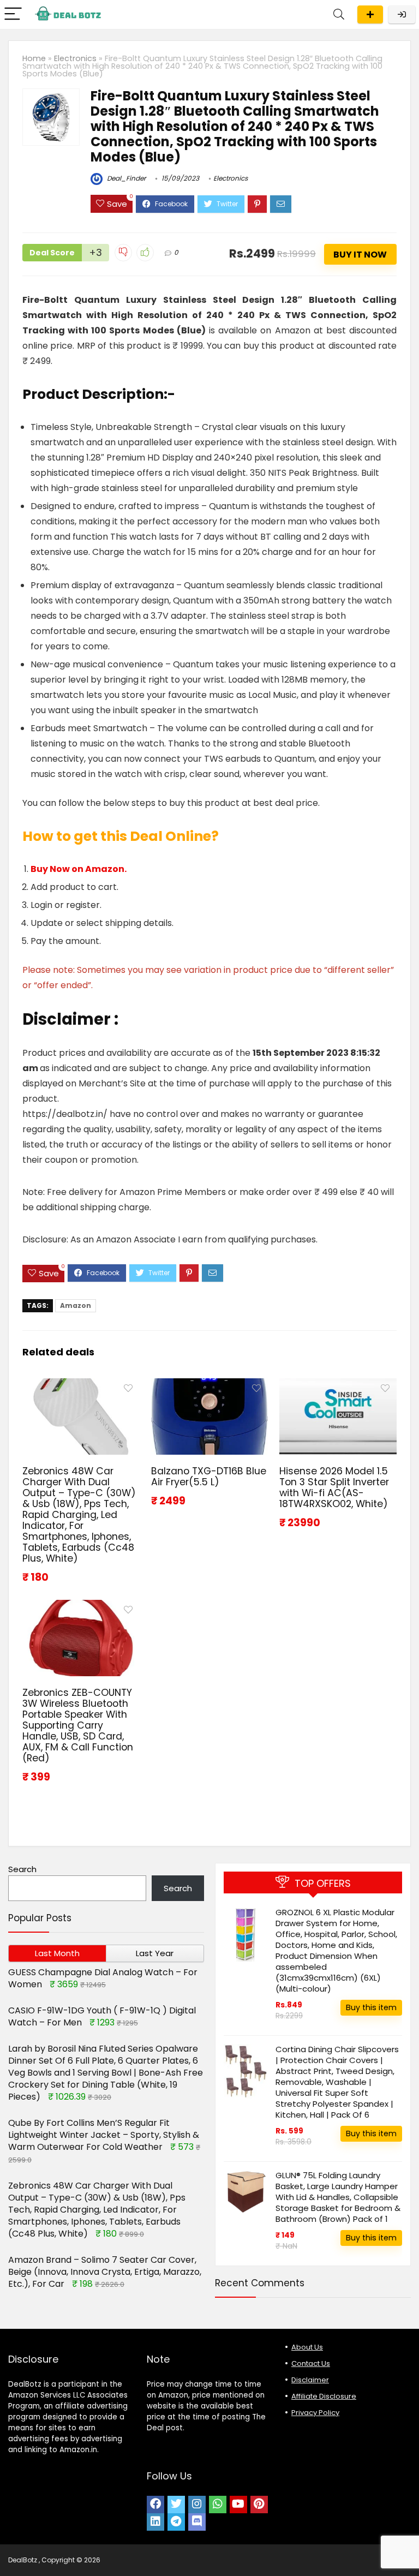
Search (22, 1869)
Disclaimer (310, 2380)
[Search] (339, 14)
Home (34, 58)
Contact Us (311, 2363)
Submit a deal (370, 14)
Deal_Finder (125, 178)
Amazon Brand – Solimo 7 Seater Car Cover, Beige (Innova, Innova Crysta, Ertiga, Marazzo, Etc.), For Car (105, 2272)
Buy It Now (360, 255)
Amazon (76, 1305)
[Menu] (13, 14)
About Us (307, 2347)
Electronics (75, 58)
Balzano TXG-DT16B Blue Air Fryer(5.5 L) (209, 1477)
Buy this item (371, 2007)
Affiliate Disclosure (324, 2396)
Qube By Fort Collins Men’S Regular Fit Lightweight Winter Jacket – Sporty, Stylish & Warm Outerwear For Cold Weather (104, 2135)
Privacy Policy (315, 2413)
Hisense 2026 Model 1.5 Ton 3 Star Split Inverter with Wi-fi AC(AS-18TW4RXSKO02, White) (334, 1487)
